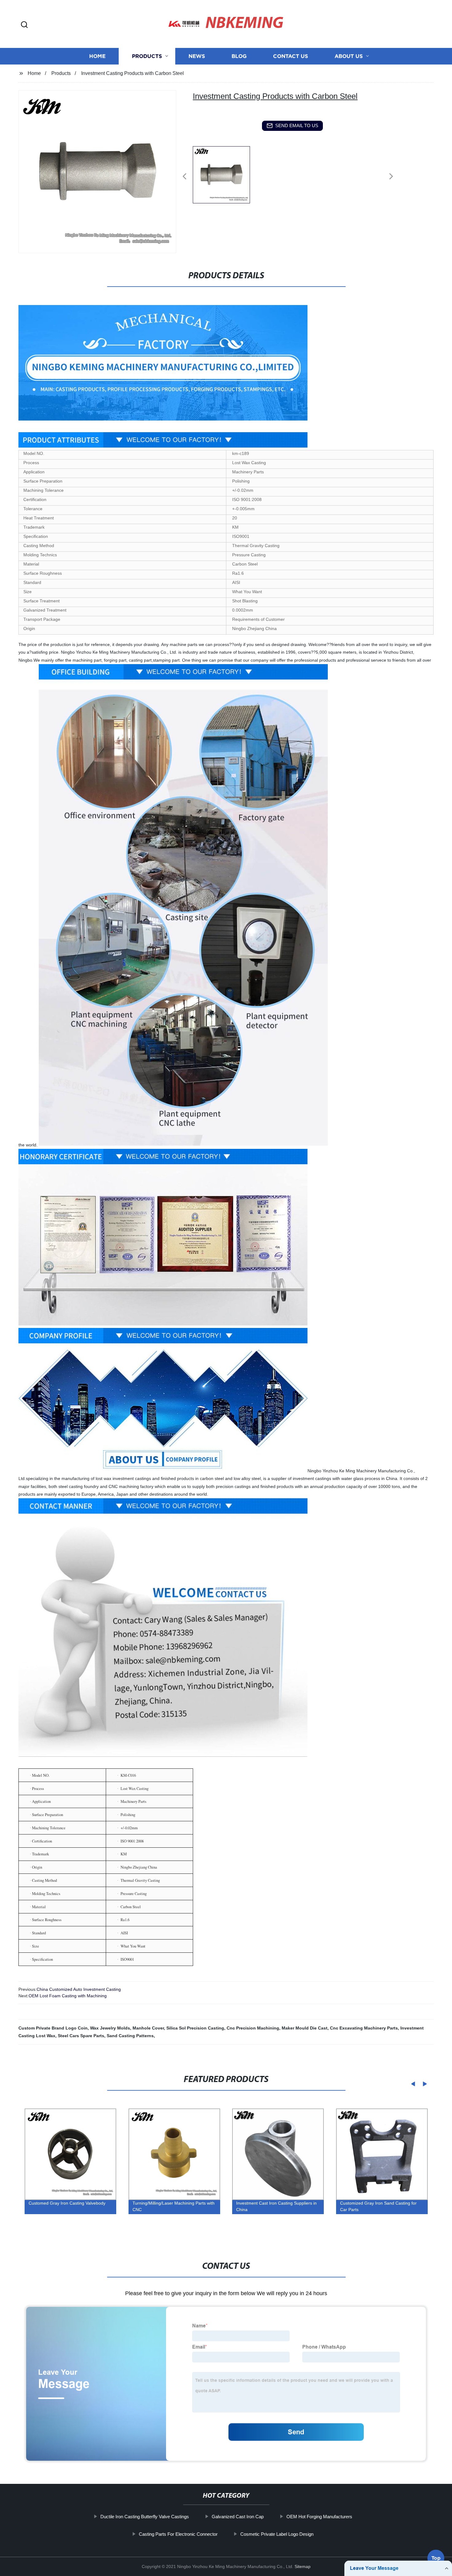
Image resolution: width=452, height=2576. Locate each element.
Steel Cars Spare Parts (81, 2036)
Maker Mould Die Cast (305, 2028)
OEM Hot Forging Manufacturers (319, 2517)
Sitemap (303, 2566)
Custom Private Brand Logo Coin (53, 2028)
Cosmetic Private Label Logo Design (277, 2534)
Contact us (291, 56)
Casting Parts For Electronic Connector (178, 2534)
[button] (24, 25)
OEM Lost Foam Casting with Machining (68, 1996)
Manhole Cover (148, 2028)
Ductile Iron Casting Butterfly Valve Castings (145, 2517)
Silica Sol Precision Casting (195, 2028)
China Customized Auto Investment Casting (79, 1989)
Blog (239, 56)
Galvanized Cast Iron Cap (238, 2517)
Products (147, 56)
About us (349, 56)
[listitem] (226, 174)
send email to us (297, 125)
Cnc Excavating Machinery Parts (364, 2028)
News (197, 56)
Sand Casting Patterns (130, 2036)
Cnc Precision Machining (253, 2028)
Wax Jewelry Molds (110, 2028)
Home (97, 56)
